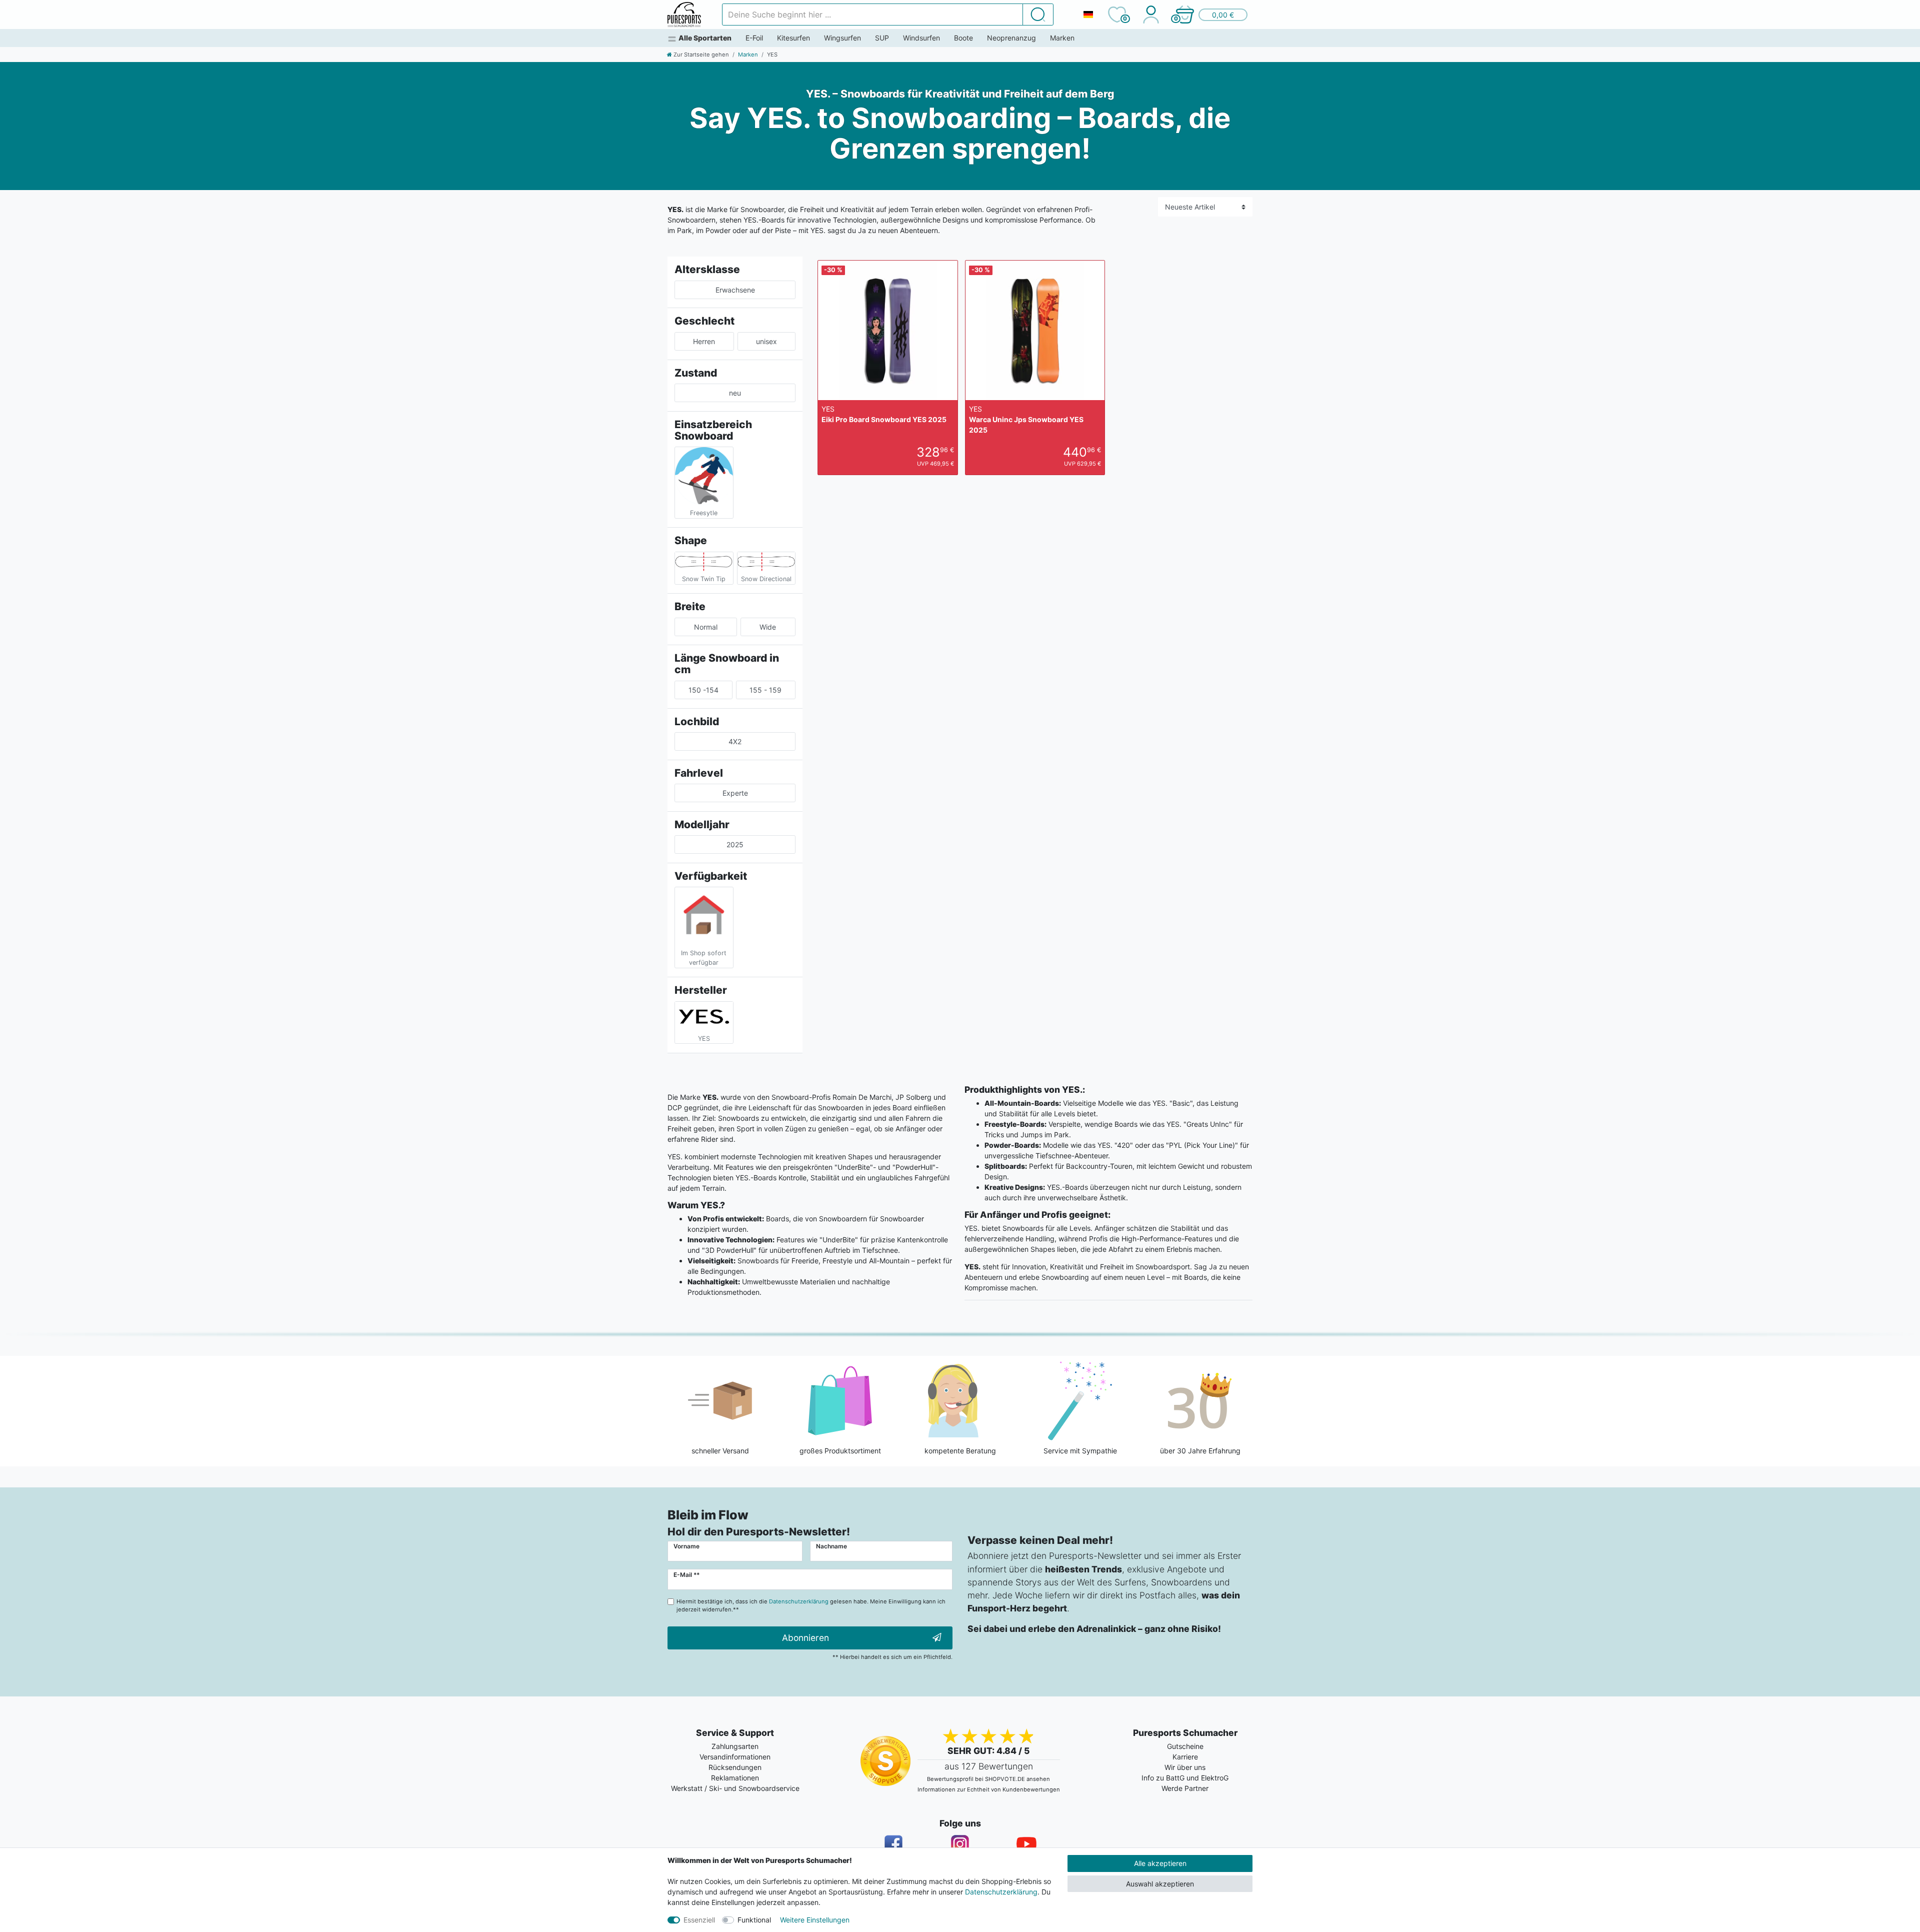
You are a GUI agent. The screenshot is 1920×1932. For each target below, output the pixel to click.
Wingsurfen (842, 38)
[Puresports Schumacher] (684, 15)
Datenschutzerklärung (1001, 1892)
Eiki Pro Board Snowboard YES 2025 (884, 414)
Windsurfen (921, 38)
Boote (963, 38)
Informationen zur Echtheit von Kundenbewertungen (989, 1789)
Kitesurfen (793, 38)
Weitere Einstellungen (815, 1920)
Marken (1062, 38)
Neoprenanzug (1011, 38)
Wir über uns (1185, 1767)
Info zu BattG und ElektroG (1185, 1778)
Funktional (754, 1920)
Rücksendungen (735, 1767)
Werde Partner (1185, 1788)
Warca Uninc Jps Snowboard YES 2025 (1026, 419)
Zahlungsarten (735, 1746)
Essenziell (699, 1920)
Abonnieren (805, 1638)
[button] (1211, 15)
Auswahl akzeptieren (1160, 1884)
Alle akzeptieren (1160, 1863)
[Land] (1088, 15)
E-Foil (754, 38)
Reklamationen (735, 1778)
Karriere (1185, 1757)
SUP (882, 38)
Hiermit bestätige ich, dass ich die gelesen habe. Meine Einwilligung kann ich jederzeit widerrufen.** (811, 1606)
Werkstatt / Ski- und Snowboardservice (735, 1788)
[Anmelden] (1151, 15)
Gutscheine (1185, 1746)
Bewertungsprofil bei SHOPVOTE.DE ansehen (988, 1779)
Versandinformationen (735, 1757)
